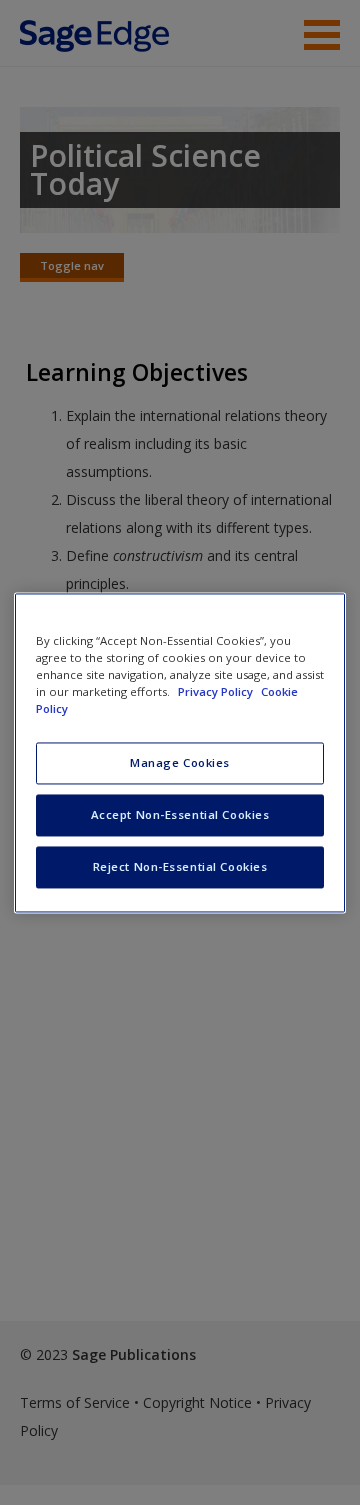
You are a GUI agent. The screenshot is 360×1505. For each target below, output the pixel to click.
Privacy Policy (217, 691)
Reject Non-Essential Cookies (180, 866)
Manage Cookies (180, 762)
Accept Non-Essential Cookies (180, 814)
